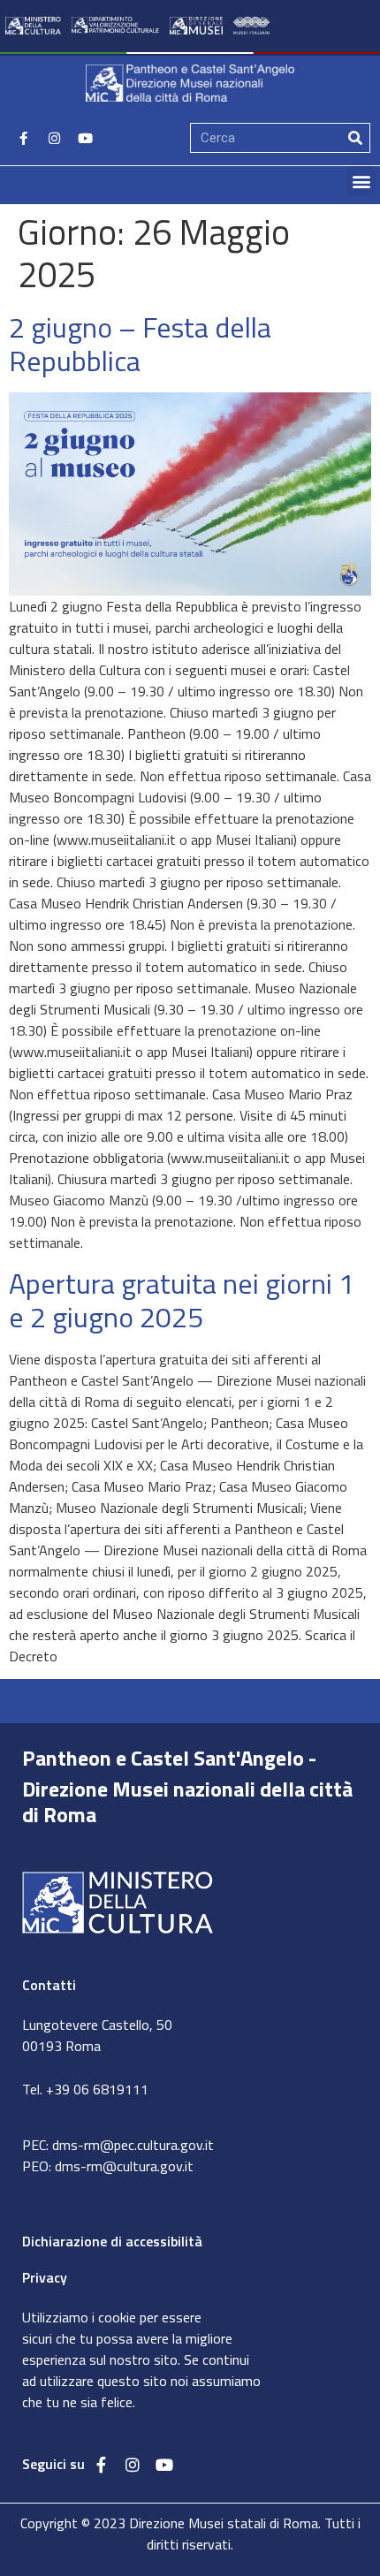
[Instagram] (54, 138)
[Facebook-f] (23, 138)
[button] (361, 181)
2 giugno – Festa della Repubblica (140, 344)
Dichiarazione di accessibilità (112, 2241)
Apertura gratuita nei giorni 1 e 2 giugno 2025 (182, 1300)
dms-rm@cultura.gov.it (124, 2166)
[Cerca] (355, 138)
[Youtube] (85, 138)
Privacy (45, 2277)
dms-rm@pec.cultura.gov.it (133, 2145)
